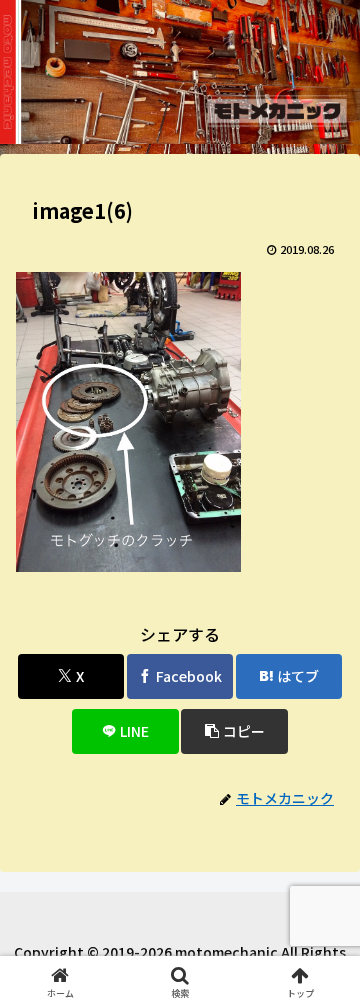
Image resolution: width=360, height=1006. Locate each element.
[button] (234, 731)
